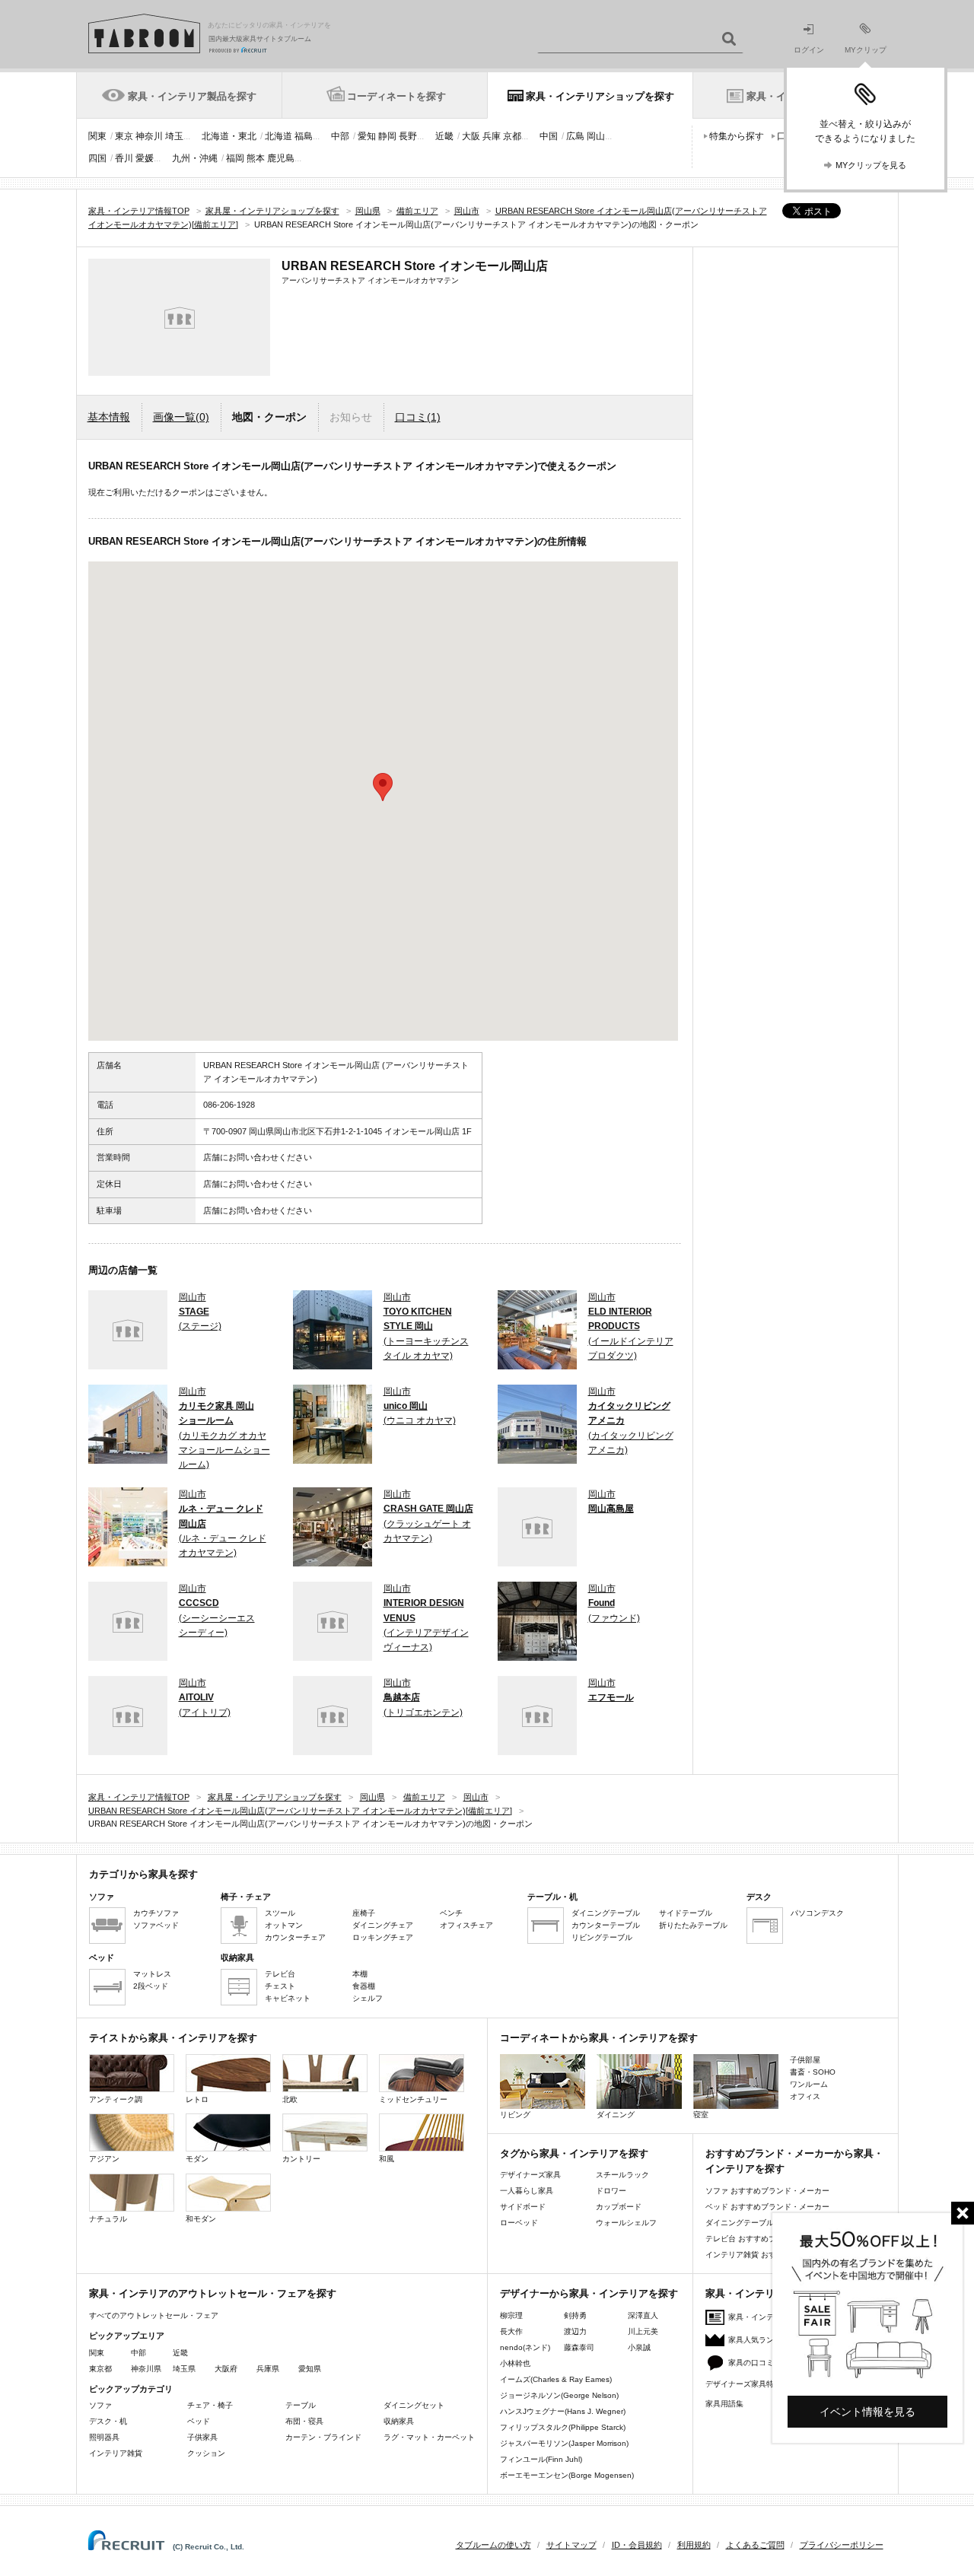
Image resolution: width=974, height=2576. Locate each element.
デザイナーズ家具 (530, 2175)
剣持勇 (575, 2315)
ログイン (809, 50)
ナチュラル (108, 2219)
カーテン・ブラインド (323, 2437)
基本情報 (109, 417)
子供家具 (202, 2437)
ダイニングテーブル (606, 1913)
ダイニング (616, 2115)
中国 (549, 136)
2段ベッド (151, 1986)
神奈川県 (146, 2369)
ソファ (100, 2405)
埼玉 (174, 136)
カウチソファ (156, 1913)
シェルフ (368, 1998)
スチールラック (622, 2175)
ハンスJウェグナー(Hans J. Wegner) (563, 2411)
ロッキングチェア (383, 1937)
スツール (280, 1913)
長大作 (511, 2331)
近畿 (444, 136)
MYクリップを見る (871, 165)
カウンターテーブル (606, 1925)
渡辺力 (575, 2331)
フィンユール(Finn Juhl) (541, 2459)
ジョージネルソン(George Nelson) (559, 2395)
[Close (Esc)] (963, 2213)
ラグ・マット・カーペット (429, 2437)
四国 (97, 158)
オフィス (805, 2096)
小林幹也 (515, 2363)
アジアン (104, 2159)
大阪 (471, 136)
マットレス (152, 1974)
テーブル (301, 2405)
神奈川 (149, 136)
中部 (340, 136)
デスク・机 (108, 2421)
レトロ (197, 2099)
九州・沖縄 (195, 158)
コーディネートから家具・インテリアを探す (599, 2038)
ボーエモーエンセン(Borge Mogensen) (567, 2475)
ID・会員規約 (637, 2545)
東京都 (100, 2369)
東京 (124, 136)
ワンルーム (809, 2084)
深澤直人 (643, 2315)
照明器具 (104, 2437)
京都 (512, 136)
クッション (206, 2453)
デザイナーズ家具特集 (743, 2384)
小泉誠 (639, 2347)
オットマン (284, 1925)
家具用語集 (724, 2404)
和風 (387, 2159)
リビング (515, 2115)
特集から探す (737, 136)
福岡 (235, 158)
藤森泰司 (579, 2347)
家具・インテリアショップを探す (600, 96)
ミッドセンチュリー (413, 2099)
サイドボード (523, 2207)
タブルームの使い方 (493, 2545)
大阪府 (226, 2369)
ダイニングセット (414, 2405)
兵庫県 (268, 2369)
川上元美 (643, 2331)
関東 (97, 136)
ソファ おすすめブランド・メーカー (767, 2191)
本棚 (360, 1974)
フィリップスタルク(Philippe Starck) (563, 2427)
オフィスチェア (466, 1925)
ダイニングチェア (383, 1925)
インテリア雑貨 (116, 2453)
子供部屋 (805, 2060)
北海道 (279, 136)
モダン (197, 2159)
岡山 (596, 136)
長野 (408, 136)
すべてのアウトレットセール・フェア (154, 2315)
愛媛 (145, 158)
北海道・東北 (229, 136)
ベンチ (451, 1913)
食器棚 (364, 1986)
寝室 (701, 2115)
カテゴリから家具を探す (143, 1874)
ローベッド (519, 2223)
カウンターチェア (295, 1937)
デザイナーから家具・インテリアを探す (589, 2293)
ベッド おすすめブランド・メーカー (767, 2207)
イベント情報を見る (867, 2412)
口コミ (418, 417)
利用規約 (694, 2545)
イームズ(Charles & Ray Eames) (556, 2379)
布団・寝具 (304, 2421)
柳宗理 (511, 2315)
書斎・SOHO (813, 2072)
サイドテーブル (686, 1913)
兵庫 (492, 136)
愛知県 (310, 2369)
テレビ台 (280, 1974)
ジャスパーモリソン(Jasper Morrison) (564, 2443)
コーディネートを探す (396, 96)
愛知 (367, 136)
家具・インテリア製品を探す (192, 96)
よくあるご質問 (755, 2545)
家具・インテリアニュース (774, 2317)
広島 (575, 136)
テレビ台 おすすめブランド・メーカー (771, 2239)
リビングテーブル (602, 1937)
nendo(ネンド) (525, 2347)
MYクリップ (866, 50)
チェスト (280, 1986)
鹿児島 (281, 158)
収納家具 (399, 2421)
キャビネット (288, 1998)
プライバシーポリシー (842, 2545)
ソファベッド (156, 1925)
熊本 (256, 158)
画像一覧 (181, 417)
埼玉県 (184, 2369)
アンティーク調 (116, 2099)
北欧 (290, 2099)
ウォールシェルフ (626, 2223)
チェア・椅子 (210, 2405)
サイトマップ (571, 2545)
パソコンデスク (817, 1913)
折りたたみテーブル (693, 1925)
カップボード (619, 2207)
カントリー (301, 2159)
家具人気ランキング (762, 2340)
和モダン (201, 2219)
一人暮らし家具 (527, 2191)
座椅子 (364, 1913)
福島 (304, 136)
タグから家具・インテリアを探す (574, 2153)
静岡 (387, 136)
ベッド (199, 2421)
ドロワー (611, 2191)
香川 (124, 158)
